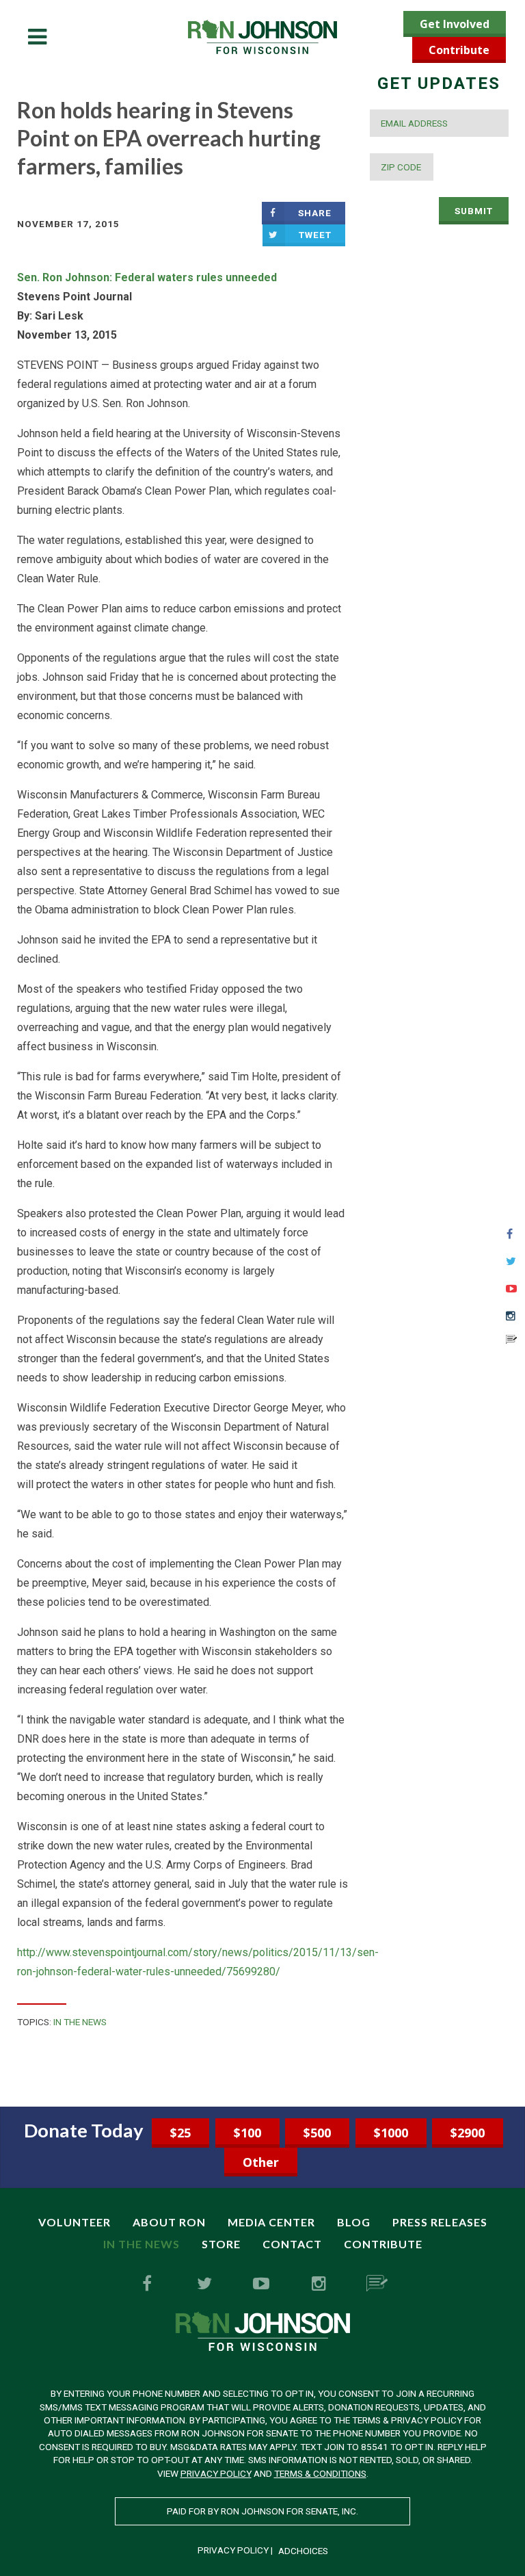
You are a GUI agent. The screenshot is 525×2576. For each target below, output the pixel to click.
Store (221, 2244)
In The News (80, 2022)
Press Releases (440, 2222)
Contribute (459, 50)
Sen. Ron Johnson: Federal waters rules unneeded (148, 277)
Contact (292, 2244)
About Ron (169, 2222)
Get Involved (455, 24)
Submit (474, 211)
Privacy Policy (216, 2473)
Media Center (271, 2222)
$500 (317, 2133)
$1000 (391, 2133)
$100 (247, 2133)
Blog (354, 2222)
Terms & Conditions (320, 2473)
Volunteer (75, 2222)
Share (315, 213)
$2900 (468, 2133)
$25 (180, 2133)
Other (261, 2162)
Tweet (315, 235)
